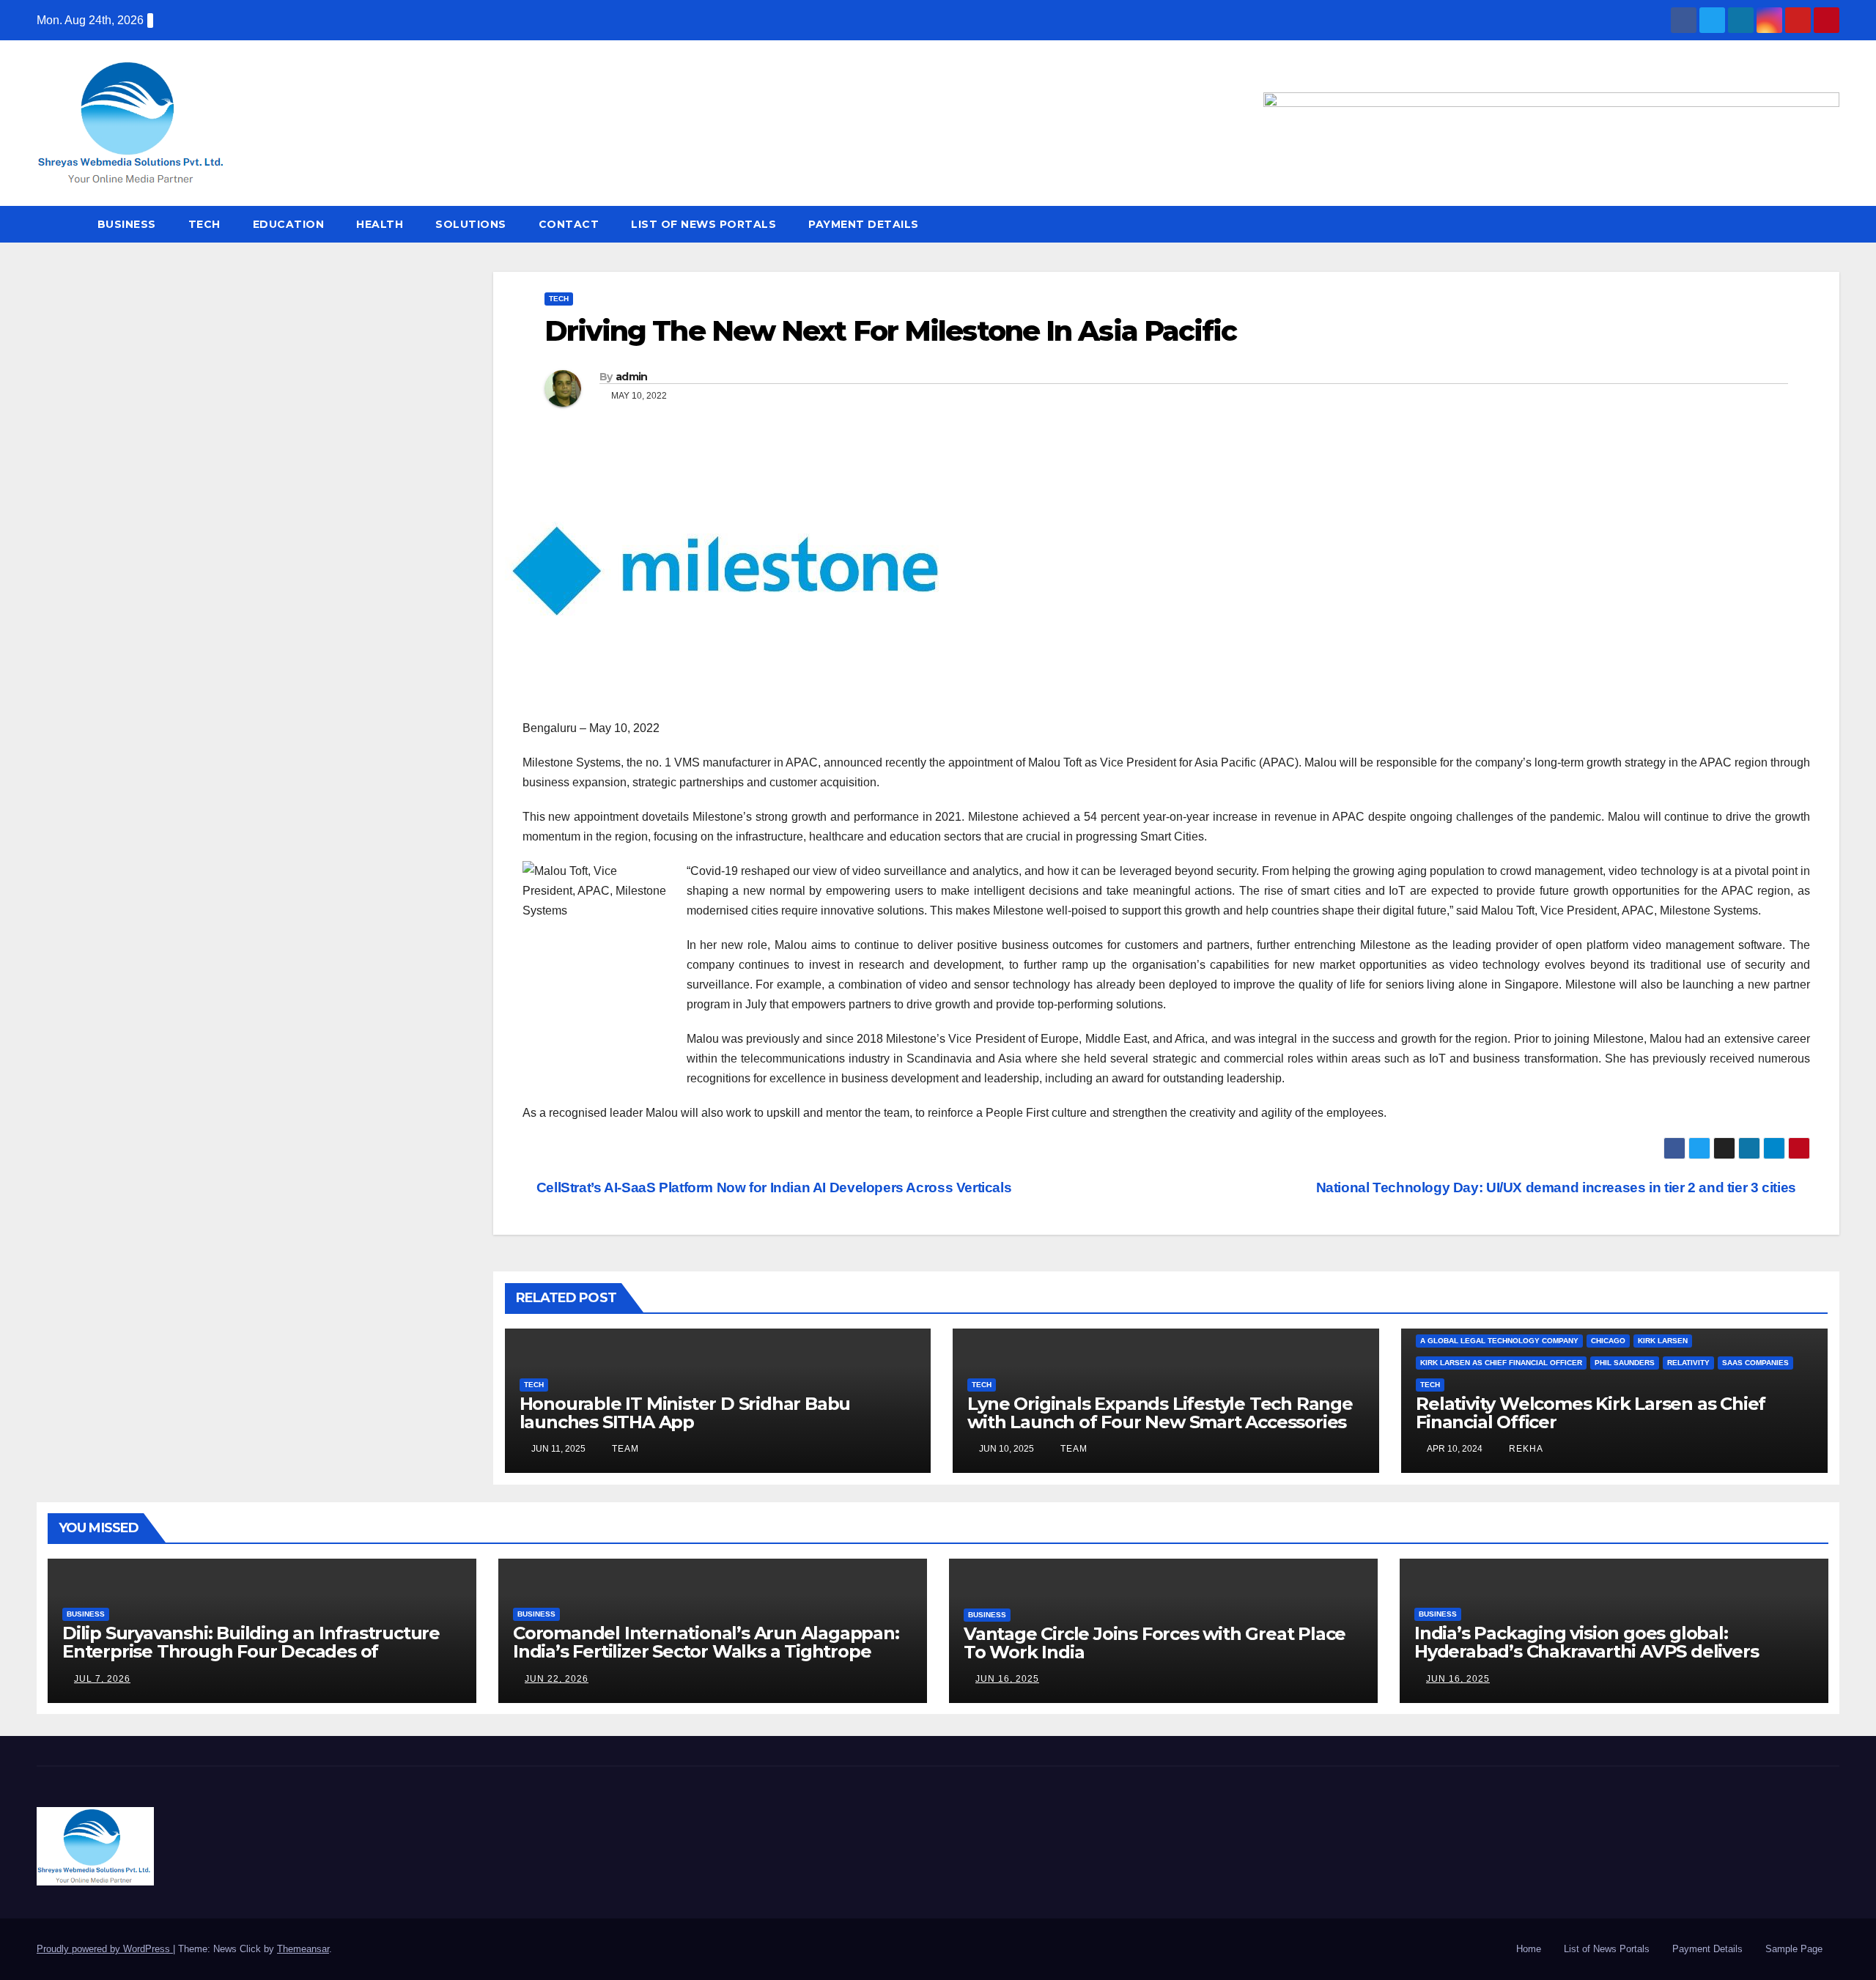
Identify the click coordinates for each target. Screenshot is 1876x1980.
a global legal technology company (1499, 1341)
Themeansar (303, 1949)
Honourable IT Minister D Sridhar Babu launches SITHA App (685, 1413)
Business (127, 224)
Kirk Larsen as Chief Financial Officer (1501, 1363)
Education (289, 224)
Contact (569, 224)
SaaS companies (1755, 1363)
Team (624, 1449)
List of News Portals (703, 224)
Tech (204, 224)
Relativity (1688, 1363)
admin (632, 377)
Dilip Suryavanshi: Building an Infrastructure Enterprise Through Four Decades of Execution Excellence (251, 1651)
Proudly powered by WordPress (105, 1949)
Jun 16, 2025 (1007, 1679)
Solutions (471, 224)
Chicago (1608, 1341)
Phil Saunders (1625, 1363)
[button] (1829, 224)
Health (380, 224)
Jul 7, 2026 (102, 1679)
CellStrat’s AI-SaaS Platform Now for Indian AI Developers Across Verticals (772, 1187)
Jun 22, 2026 (557, 1679)
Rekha (1525, 1449)
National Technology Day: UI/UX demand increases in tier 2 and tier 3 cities (1558, 1187)
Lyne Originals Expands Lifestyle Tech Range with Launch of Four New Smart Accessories (1160, 1413)
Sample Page (1794, 1949)
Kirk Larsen (1663, 1341)
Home (1529, 1949)
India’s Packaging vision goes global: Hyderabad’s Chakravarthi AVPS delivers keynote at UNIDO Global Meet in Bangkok (1598, 1651)
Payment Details (864, 224)
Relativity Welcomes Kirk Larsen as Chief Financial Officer (1591, 1413)
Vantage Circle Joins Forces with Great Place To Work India (1155, 1643)
